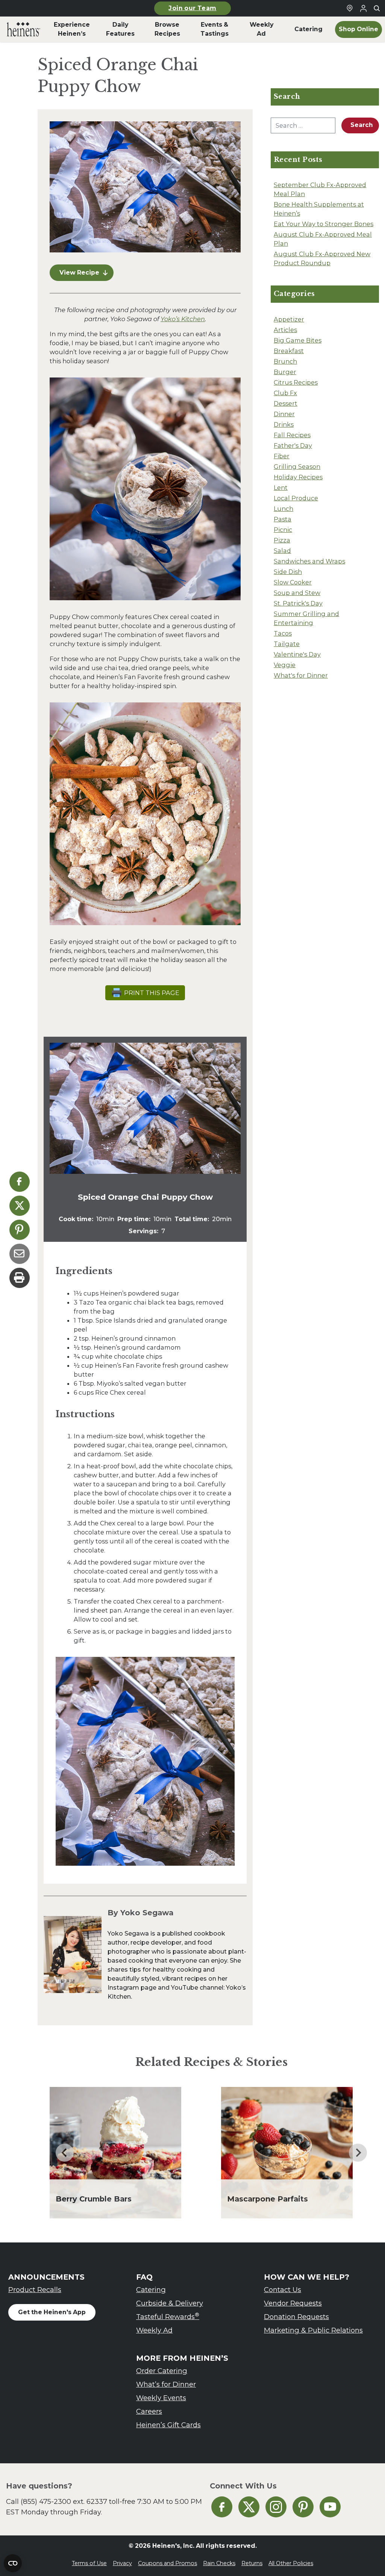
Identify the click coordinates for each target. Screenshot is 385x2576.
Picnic (283, 530)
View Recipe (79, 273)
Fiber (282, 456)
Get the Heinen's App (52, 2312)
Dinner (284, 414)
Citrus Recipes (296, 382)
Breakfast (289, 351)
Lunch (283, 509)
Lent (281, 488)
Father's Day (293, 445)
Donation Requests (296, 2317)
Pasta (283, 519)
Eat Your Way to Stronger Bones (324, 224)
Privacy (122, 2563)
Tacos (283, 633)
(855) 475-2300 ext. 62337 (64, 2501)
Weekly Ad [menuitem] (261, 29)
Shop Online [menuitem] (358, 29)
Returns (252, 2563)
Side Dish (288, 572)
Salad (282, 551)
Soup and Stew (297, 593)
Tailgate (287, 644)
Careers (149, 2411)
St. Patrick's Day (298, 603)
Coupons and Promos (167, 2563)
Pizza (282, 540)
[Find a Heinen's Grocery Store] (350, 8)
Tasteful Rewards (168, 2316)
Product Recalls (35, 2290)
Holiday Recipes (298, 477)
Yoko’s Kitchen (183, 319)
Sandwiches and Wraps (309, 561)
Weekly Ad (154, 2330)
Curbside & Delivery (170, 2303)
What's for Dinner (301, 675)
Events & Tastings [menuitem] (214, 29)
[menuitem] (23, 29)
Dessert (286, 403)
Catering (151, 2290)
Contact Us (283, 2290)
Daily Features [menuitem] (120, 29)
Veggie (285, 665)
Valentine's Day (297, 654)
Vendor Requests (293, 2303)
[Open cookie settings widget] (13, 2563)
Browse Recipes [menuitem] (167, 29)
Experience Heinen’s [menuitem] (72, 29)
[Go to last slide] (65, 2153)
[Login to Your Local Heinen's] (363, 8)
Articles (285, 330)
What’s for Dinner (166, 2384)
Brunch (285, 361)
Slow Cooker (293, 582)
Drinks (284, 424)
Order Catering (162, 2371)
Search (362, 125)
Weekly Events (161, 2398)
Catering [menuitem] (308, 29)
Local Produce (296, 498)
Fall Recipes (292, 435)
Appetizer (289, 319)
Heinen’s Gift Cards (168, 2425)
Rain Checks (219, 2563)
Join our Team (192, 8)
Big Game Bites (298, 340)
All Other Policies (291, 2563)
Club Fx (285, 393)
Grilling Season (297, 467)
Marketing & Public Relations (313, 2330)
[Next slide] (358, 2153)
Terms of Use (89, 2563)
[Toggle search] (377, 8)
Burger (285, 372)
